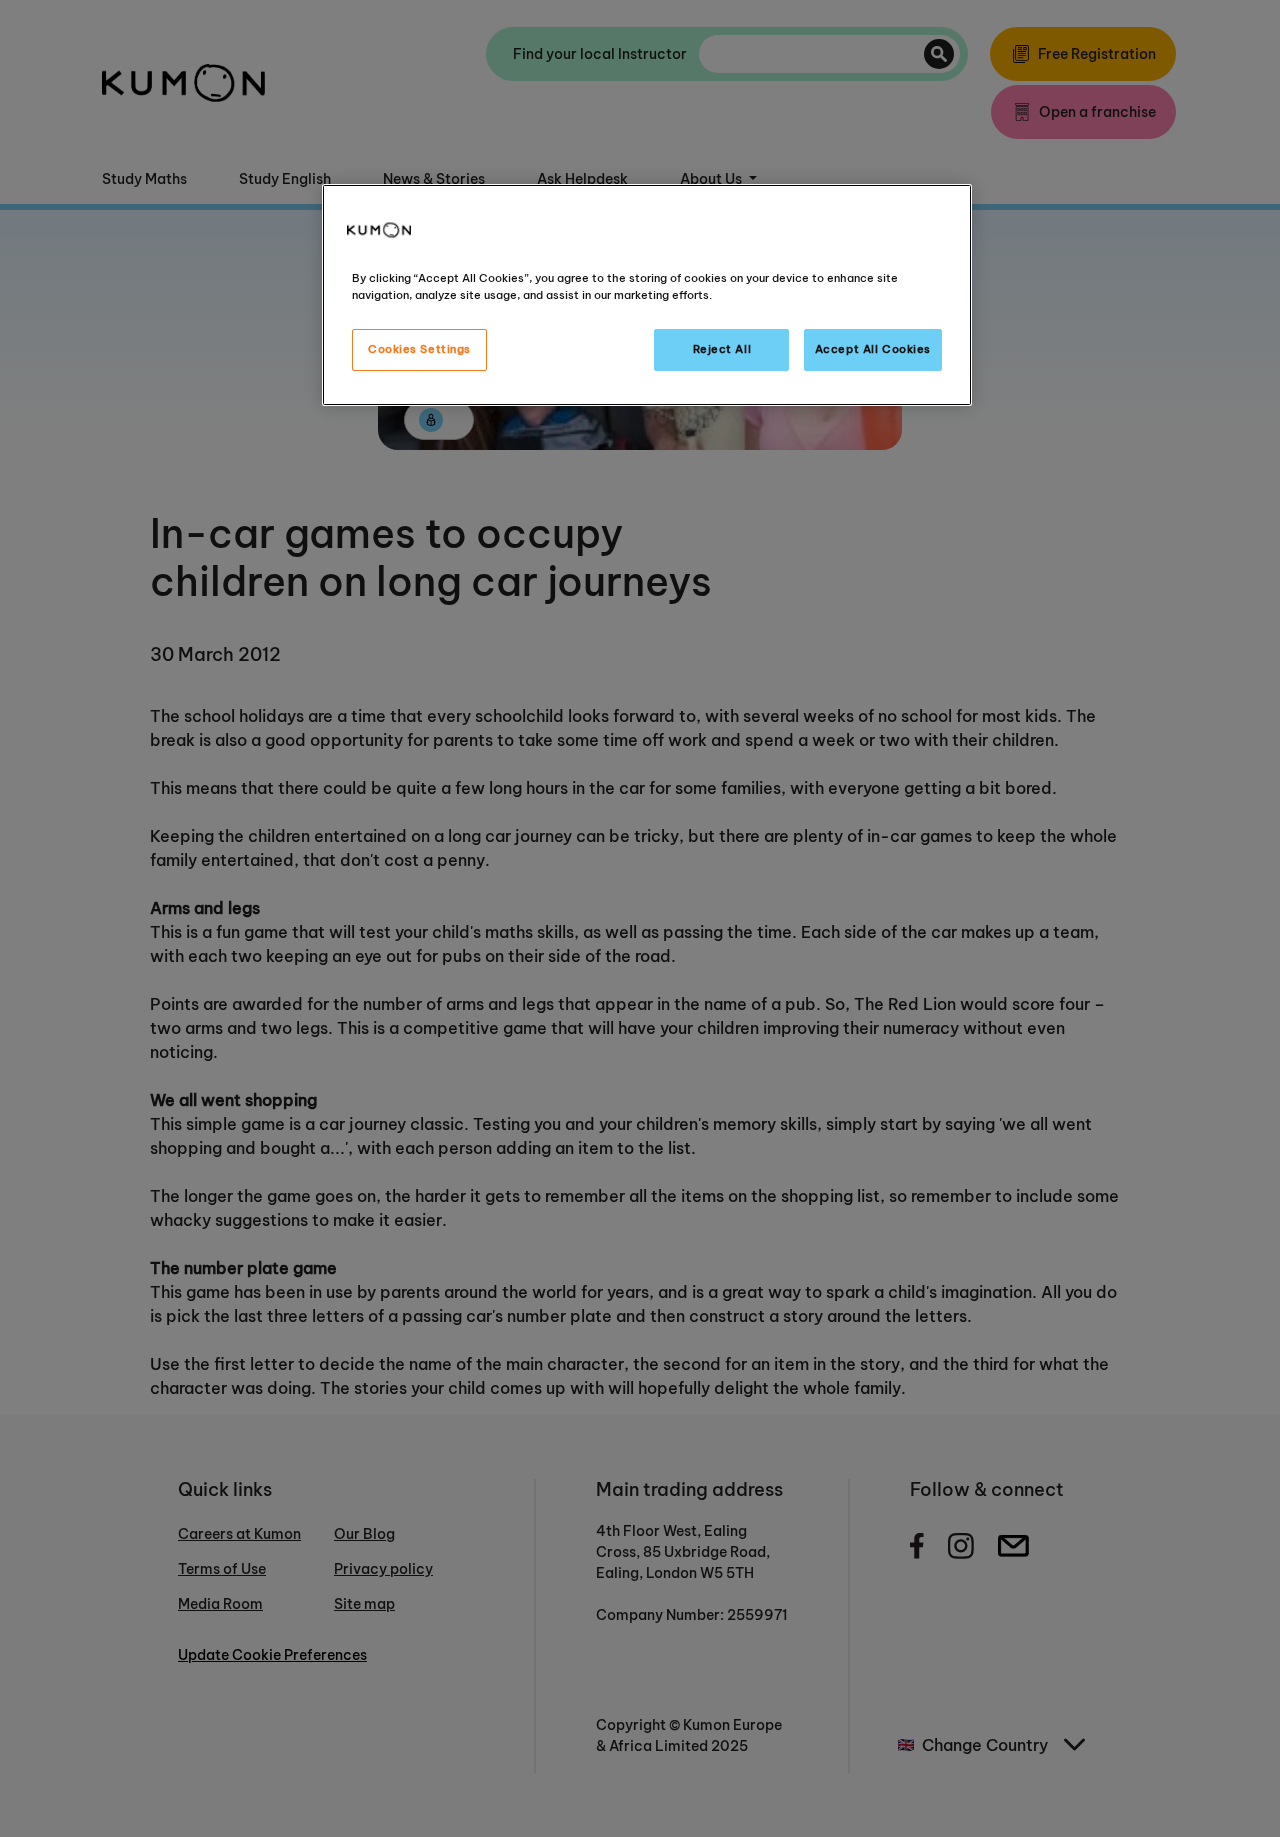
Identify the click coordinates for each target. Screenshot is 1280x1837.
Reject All (722, 349)
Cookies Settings (419, 349)
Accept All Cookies (873, 349)
